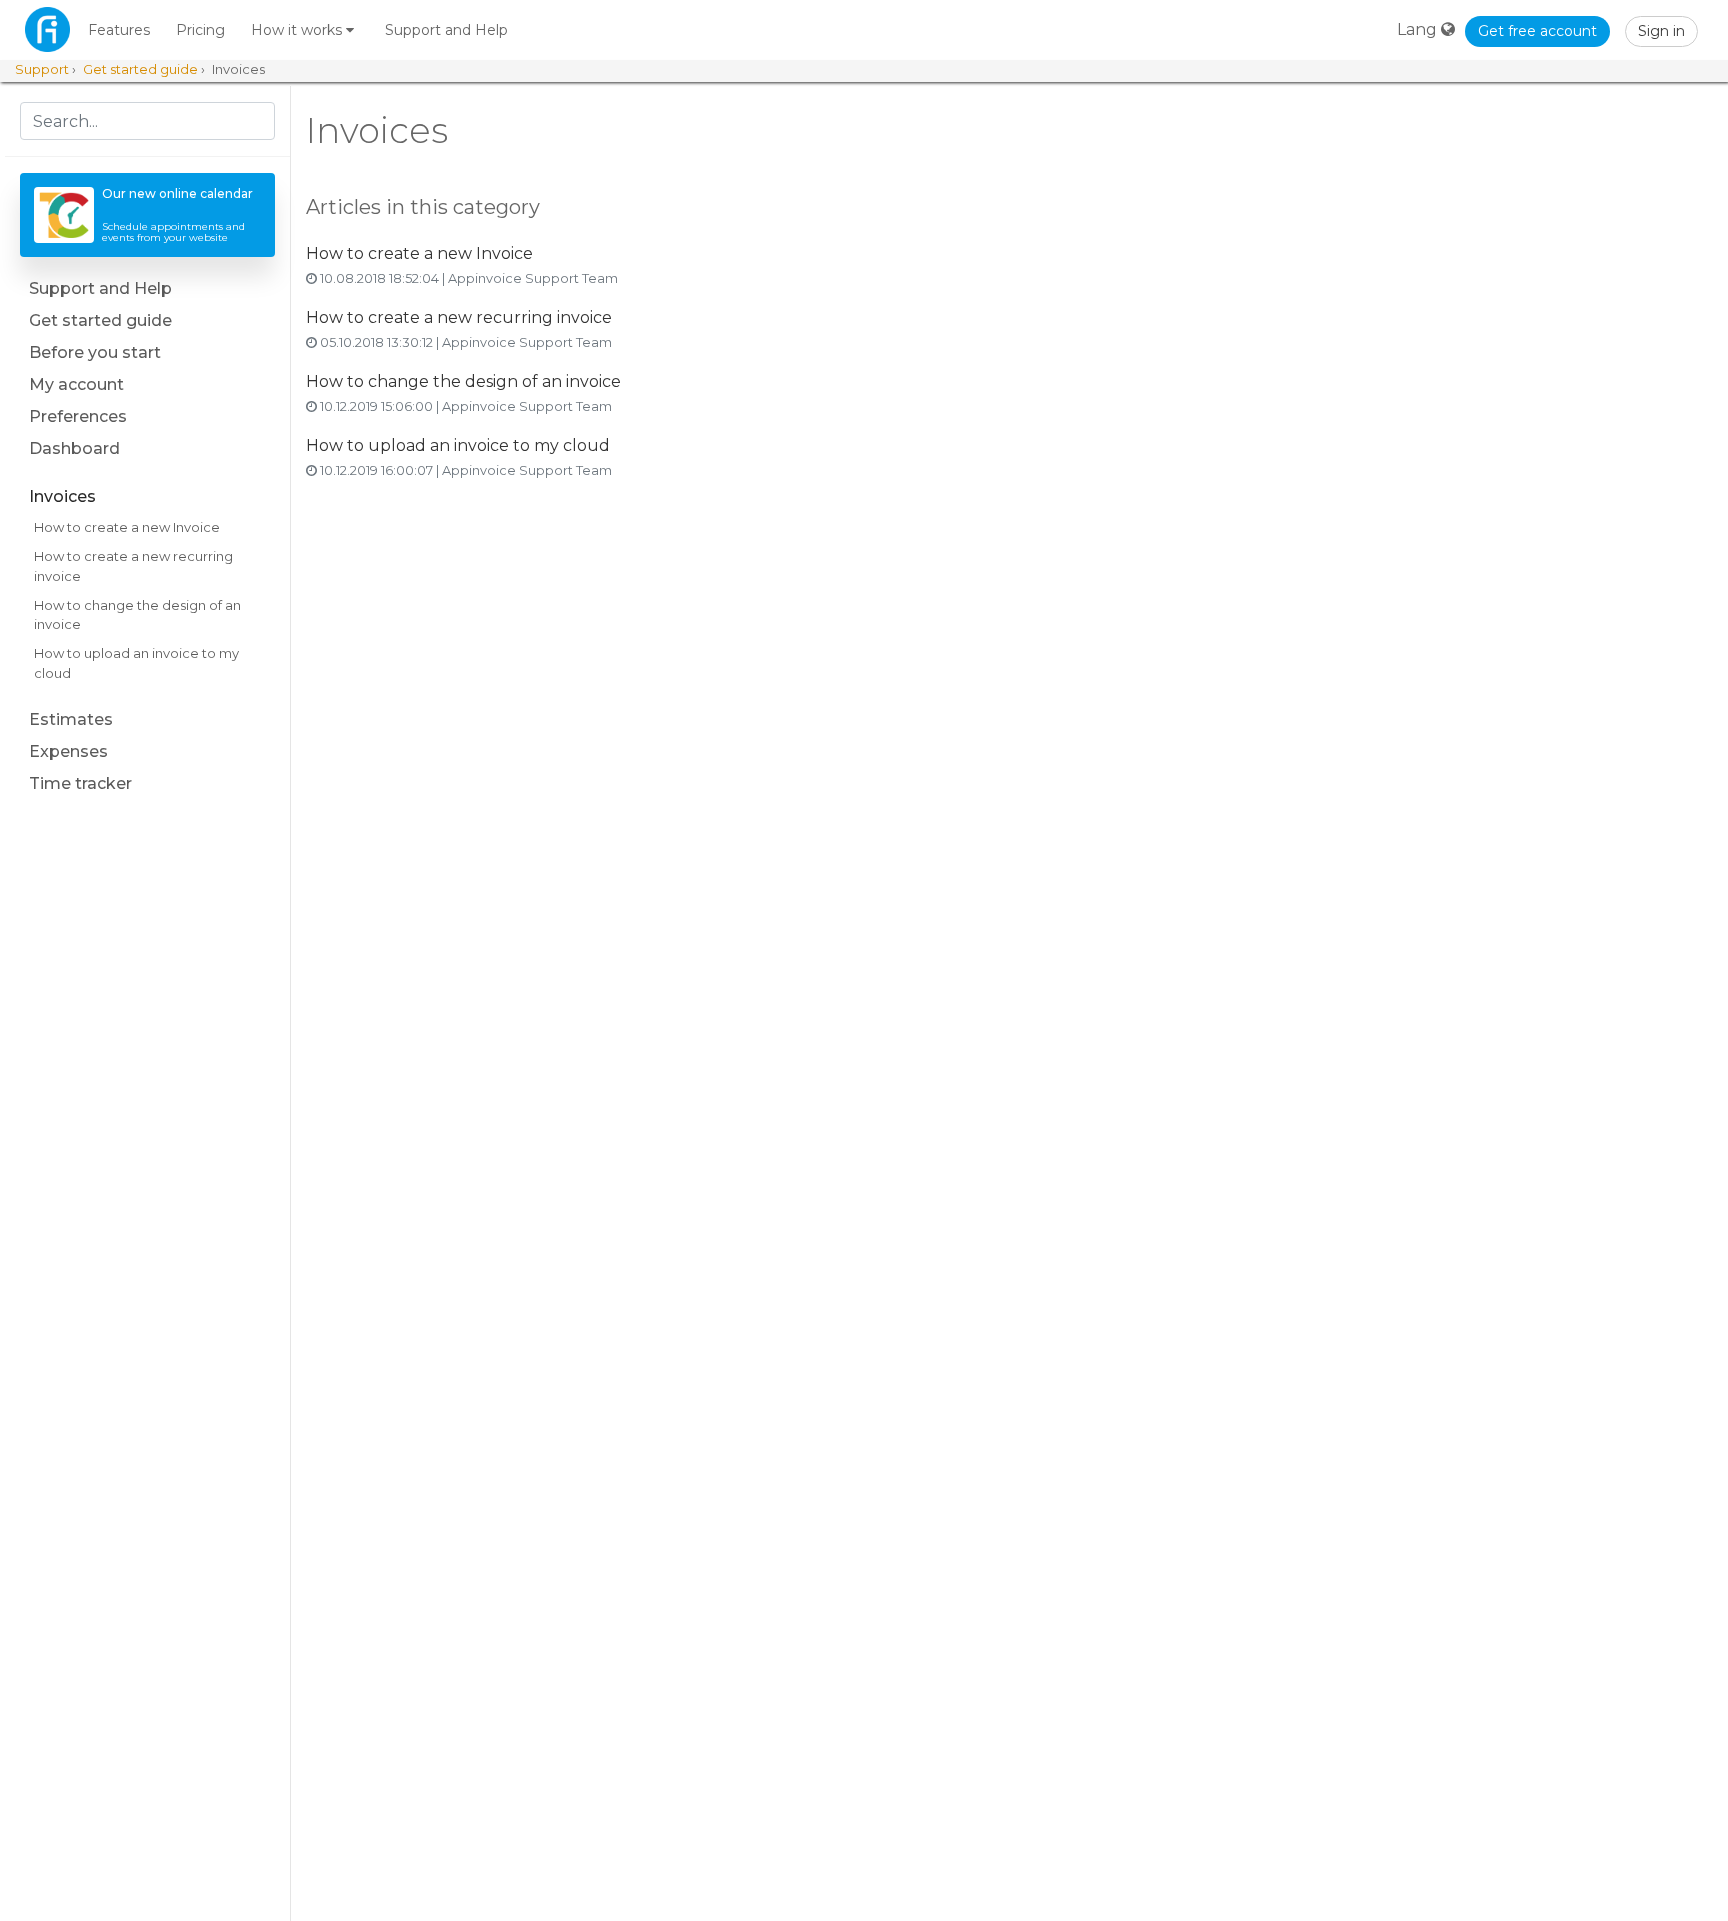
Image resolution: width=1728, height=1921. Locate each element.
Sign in (1661, 31)
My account (76, 384)
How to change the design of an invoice (137, 615)
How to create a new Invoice (127, 527)
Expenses (68, 751)
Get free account (1537, 31)
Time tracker (80, 783)
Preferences (78, 416)
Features (119, 30)
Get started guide (100, 320)
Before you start (95, 352)
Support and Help (446, 30)
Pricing (200, 30)
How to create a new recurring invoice (133, 566)
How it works (298, 30)
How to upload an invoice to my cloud (136, 663)
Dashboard (74, 448)
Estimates (71, 719)
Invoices (62, 496)
